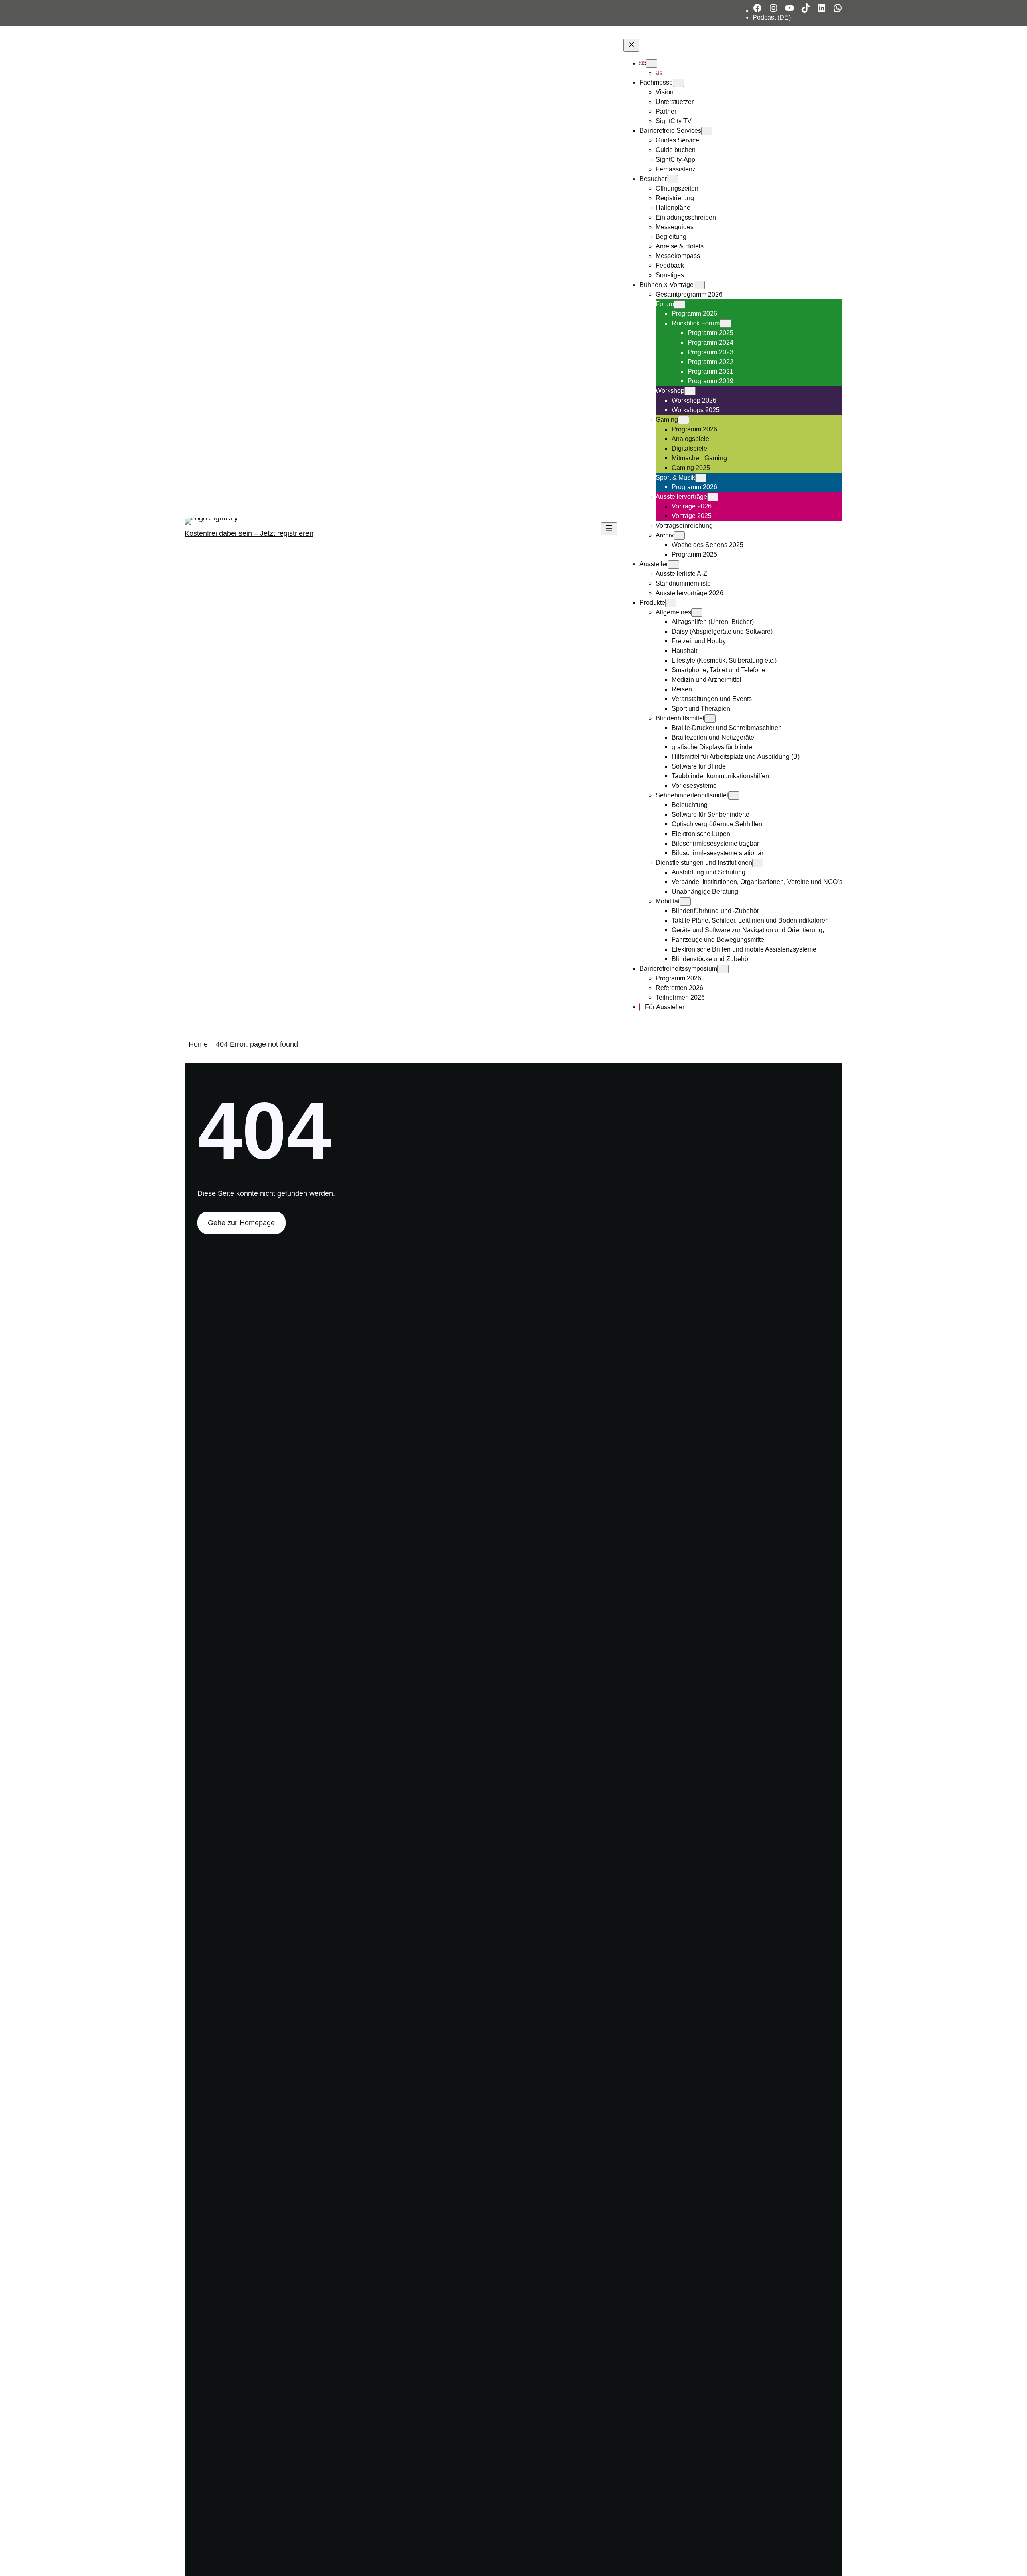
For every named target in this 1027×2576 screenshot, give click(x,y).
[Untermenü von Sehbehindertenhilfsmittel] (734, 796)
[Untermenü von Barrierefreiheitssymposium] (723, 969)
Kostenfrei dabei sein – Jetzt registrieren (249, 533)
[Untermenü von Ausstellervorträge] (713, 497)
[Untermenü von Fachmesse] (678, 83)
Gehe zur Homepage (241, 1223)
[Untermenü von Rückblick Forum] (725, 324)
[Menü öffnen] (609, 529)
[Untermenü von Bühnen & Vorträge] (699, 285)
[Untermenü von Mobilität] (685, 902)
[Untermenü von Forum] (680, 304)
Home (198, 1044)
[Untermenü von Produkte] (671, 603)
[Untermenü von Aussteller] (674, 564)
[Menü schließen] (631, 45)
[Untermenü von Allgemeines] (697, 613)
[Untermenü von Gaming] (684, 420)
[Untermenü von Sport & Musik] (701, 478)
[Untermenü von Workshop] (690, 391)
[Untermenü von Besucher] (672, 179)
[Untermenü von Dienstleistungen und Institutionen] (758, 863)
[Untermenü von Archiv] (679, 536)
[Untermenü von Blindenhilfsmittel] (710, 719)
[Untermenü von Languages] (652, 64)
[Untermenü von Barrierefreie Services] (707, 131)
